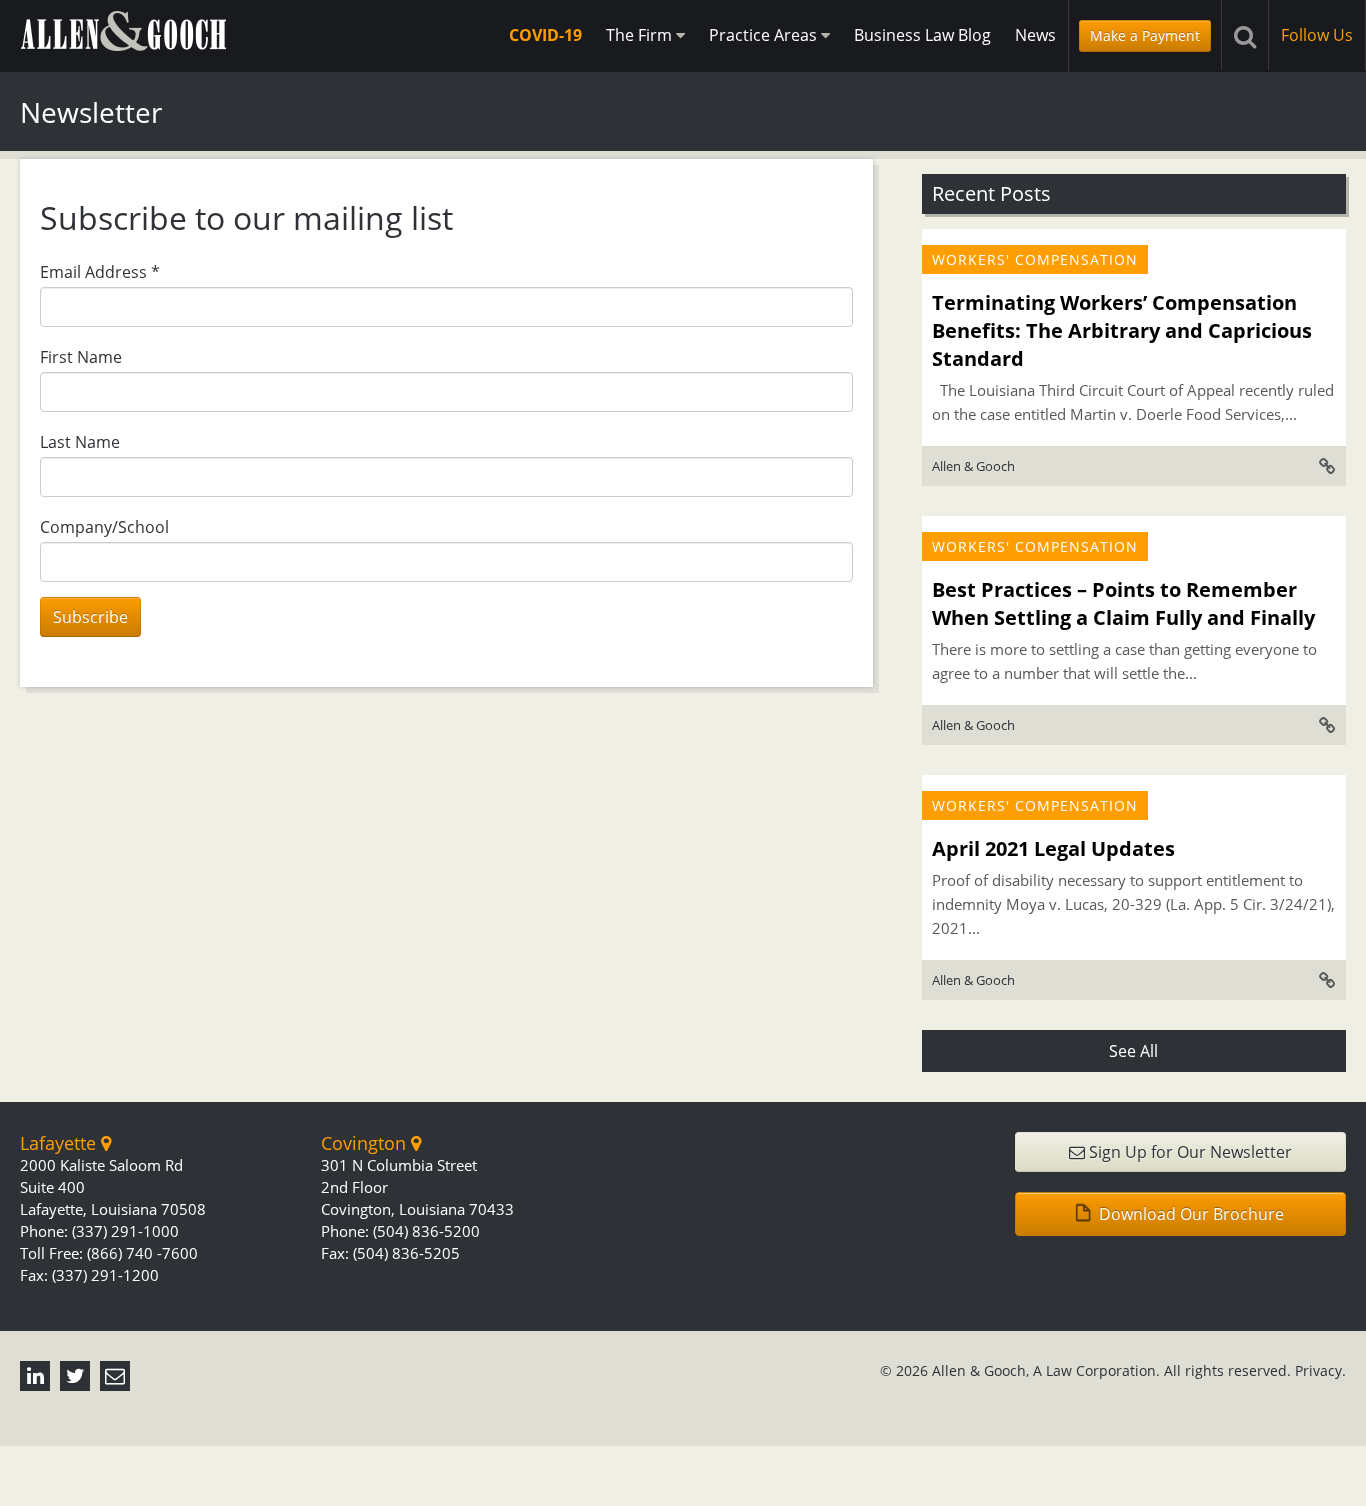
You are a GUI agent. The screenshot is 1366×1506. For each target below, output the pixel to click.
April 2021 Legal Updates (1053, 848)
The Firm (641, 35)
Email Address (100, 272)
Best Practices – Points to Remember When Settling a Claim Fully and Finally (1123, 603)
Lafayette (60, 1143)
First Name (81, 357)
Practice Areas (765, 35)
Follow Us (1317, 35)
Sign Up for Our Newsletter (1188, 1152)
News (1035, 35)
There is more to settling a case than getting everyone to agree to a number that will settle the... (1124, 661)
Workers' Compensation (1035, 259)
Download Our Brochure (1189, 1214)
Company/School (104, 527)
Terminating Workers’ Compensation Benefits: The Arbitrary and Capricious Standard (1122, 330)
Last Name (80, 442)
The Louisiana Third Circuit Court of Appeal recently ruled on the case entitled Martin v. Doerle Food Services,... (1133, 402)
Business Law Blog (922, 35)
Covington (366, 1143)
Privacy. (1320, 1370)
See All (1133, 1051)
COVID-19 (545, 35)
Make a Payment (1145, 35)
